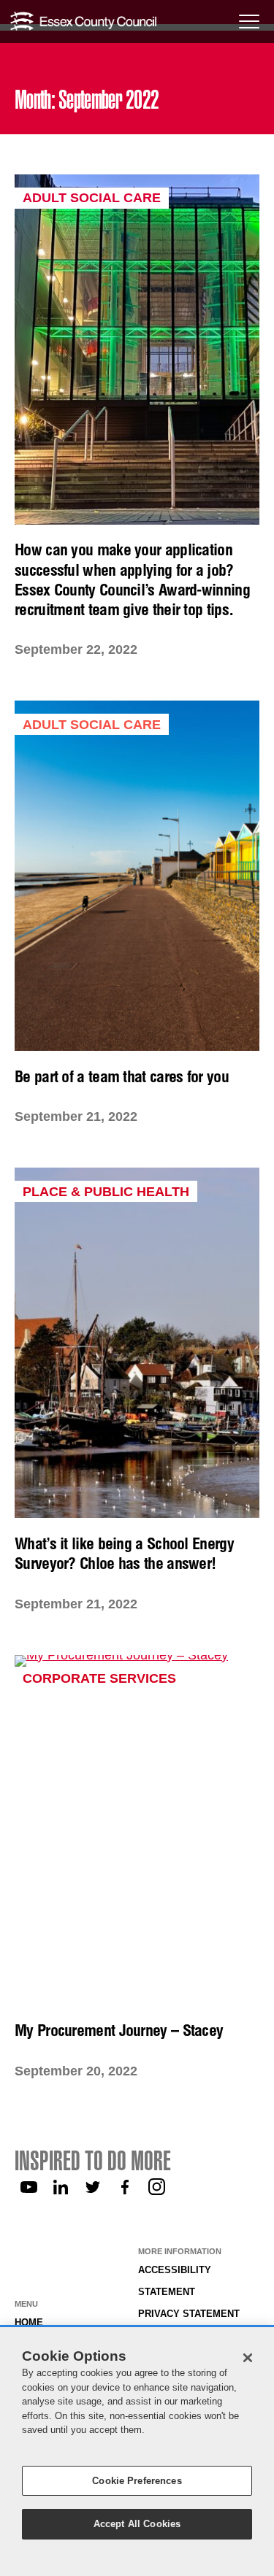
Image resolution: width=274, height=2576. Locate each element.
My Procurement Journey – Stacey (119, 2030)
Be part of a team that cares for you (122, 1076)
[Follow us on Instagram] (157, 2187)
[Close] (248, 2358)
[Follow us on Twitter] (93, 2187)
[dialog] (137, 2452)
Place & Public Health (106, 1192)
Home (29, 2323)
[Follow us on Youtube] (28, 2187)
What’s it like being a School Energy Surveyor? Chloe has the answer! (124, 1553)
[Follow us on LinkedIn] (61, 2187)
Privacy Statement (189, 2314)
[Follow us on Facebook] (125, 2187)
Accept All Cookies (137, 2524)
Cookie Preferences (137, 2481)
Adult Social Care (92, 198)
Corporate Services (99, 1678)
